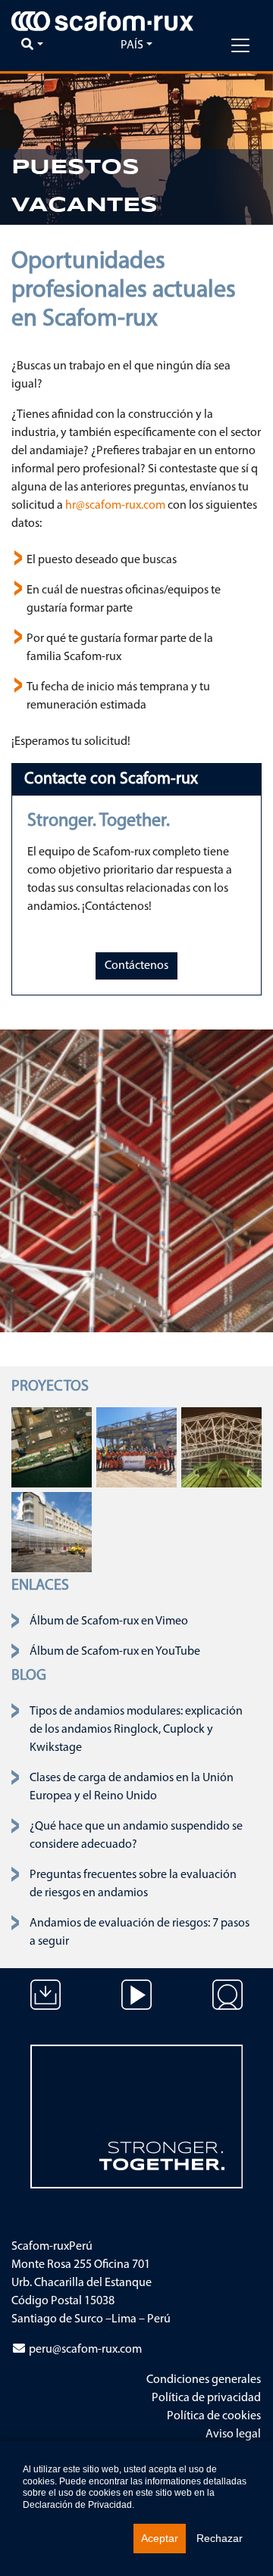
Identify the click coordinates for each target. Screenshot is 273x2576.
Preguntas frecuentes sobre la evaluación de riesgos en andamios (133, 1884)
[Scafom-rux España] (102, 21)
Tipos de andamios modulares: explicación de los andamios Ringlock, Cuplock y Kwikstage (136, 1730)
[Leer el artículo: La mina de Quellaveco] (136, 1447)
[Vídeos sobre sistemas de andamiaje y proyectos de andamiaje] (136, 2006)
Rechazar (220, 2538)
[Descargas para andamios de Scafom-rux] (45, 2006)
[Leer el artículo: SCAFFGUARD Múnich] (52, 1532)
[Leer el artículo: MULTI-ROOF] (221, 1447)
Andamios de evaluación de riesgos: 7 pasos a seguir (140, 1933)
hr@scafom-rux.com (115, 506)
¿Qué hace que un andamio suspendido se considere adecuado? (136, 1836)
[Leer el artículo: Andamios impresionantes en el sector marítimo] (52, 1447)
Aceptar (160, 2538)
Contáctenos (136, 966)
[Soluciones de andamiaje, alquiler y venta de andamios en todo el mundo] (227, 2006)
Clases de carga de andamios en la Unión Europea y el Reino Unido (132, 1787)
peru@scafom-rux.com (85, 2350)
